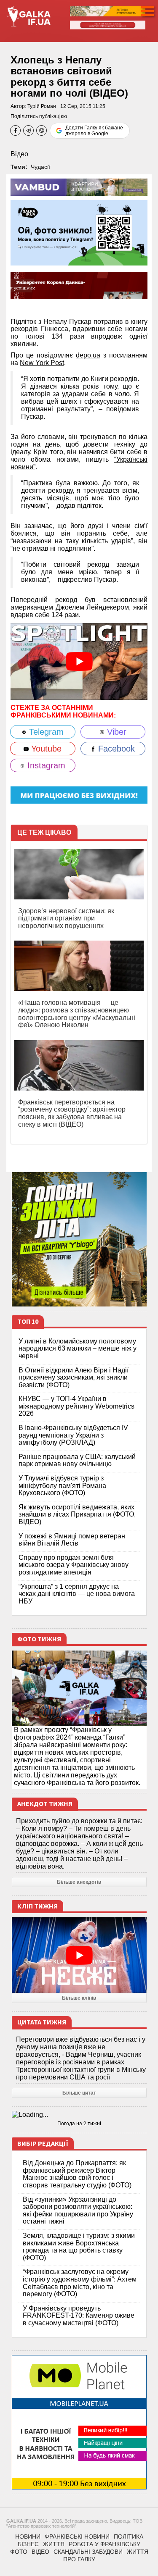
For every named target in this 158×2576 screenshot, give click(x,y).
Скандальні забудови (88, 2552)
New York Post (42, 363)
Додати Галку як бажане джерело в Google (94, 131)
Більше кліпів (79, 1998)
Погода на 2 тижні (79, 2124)
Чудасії (40, 167)
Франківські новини (77, 2537)
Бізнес (28, 2544)
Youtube (45, 749)
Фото (19, 2552)
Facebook (115, 749)
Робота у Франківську (104, 2544)
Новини (28, 2537)
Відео (19, 154)
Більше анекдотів (79, 1882)
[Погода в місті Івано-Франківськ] (79, 2115)
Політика (129, 2537)
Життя (54, 2544)
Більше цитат (79, 2093)
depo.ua (88, 355)
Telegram (45, 732)
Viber (115, 732)
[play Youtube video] (79, 661)
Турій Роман (42, 106)
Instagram (45, 765)
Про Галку (79, 2559)
